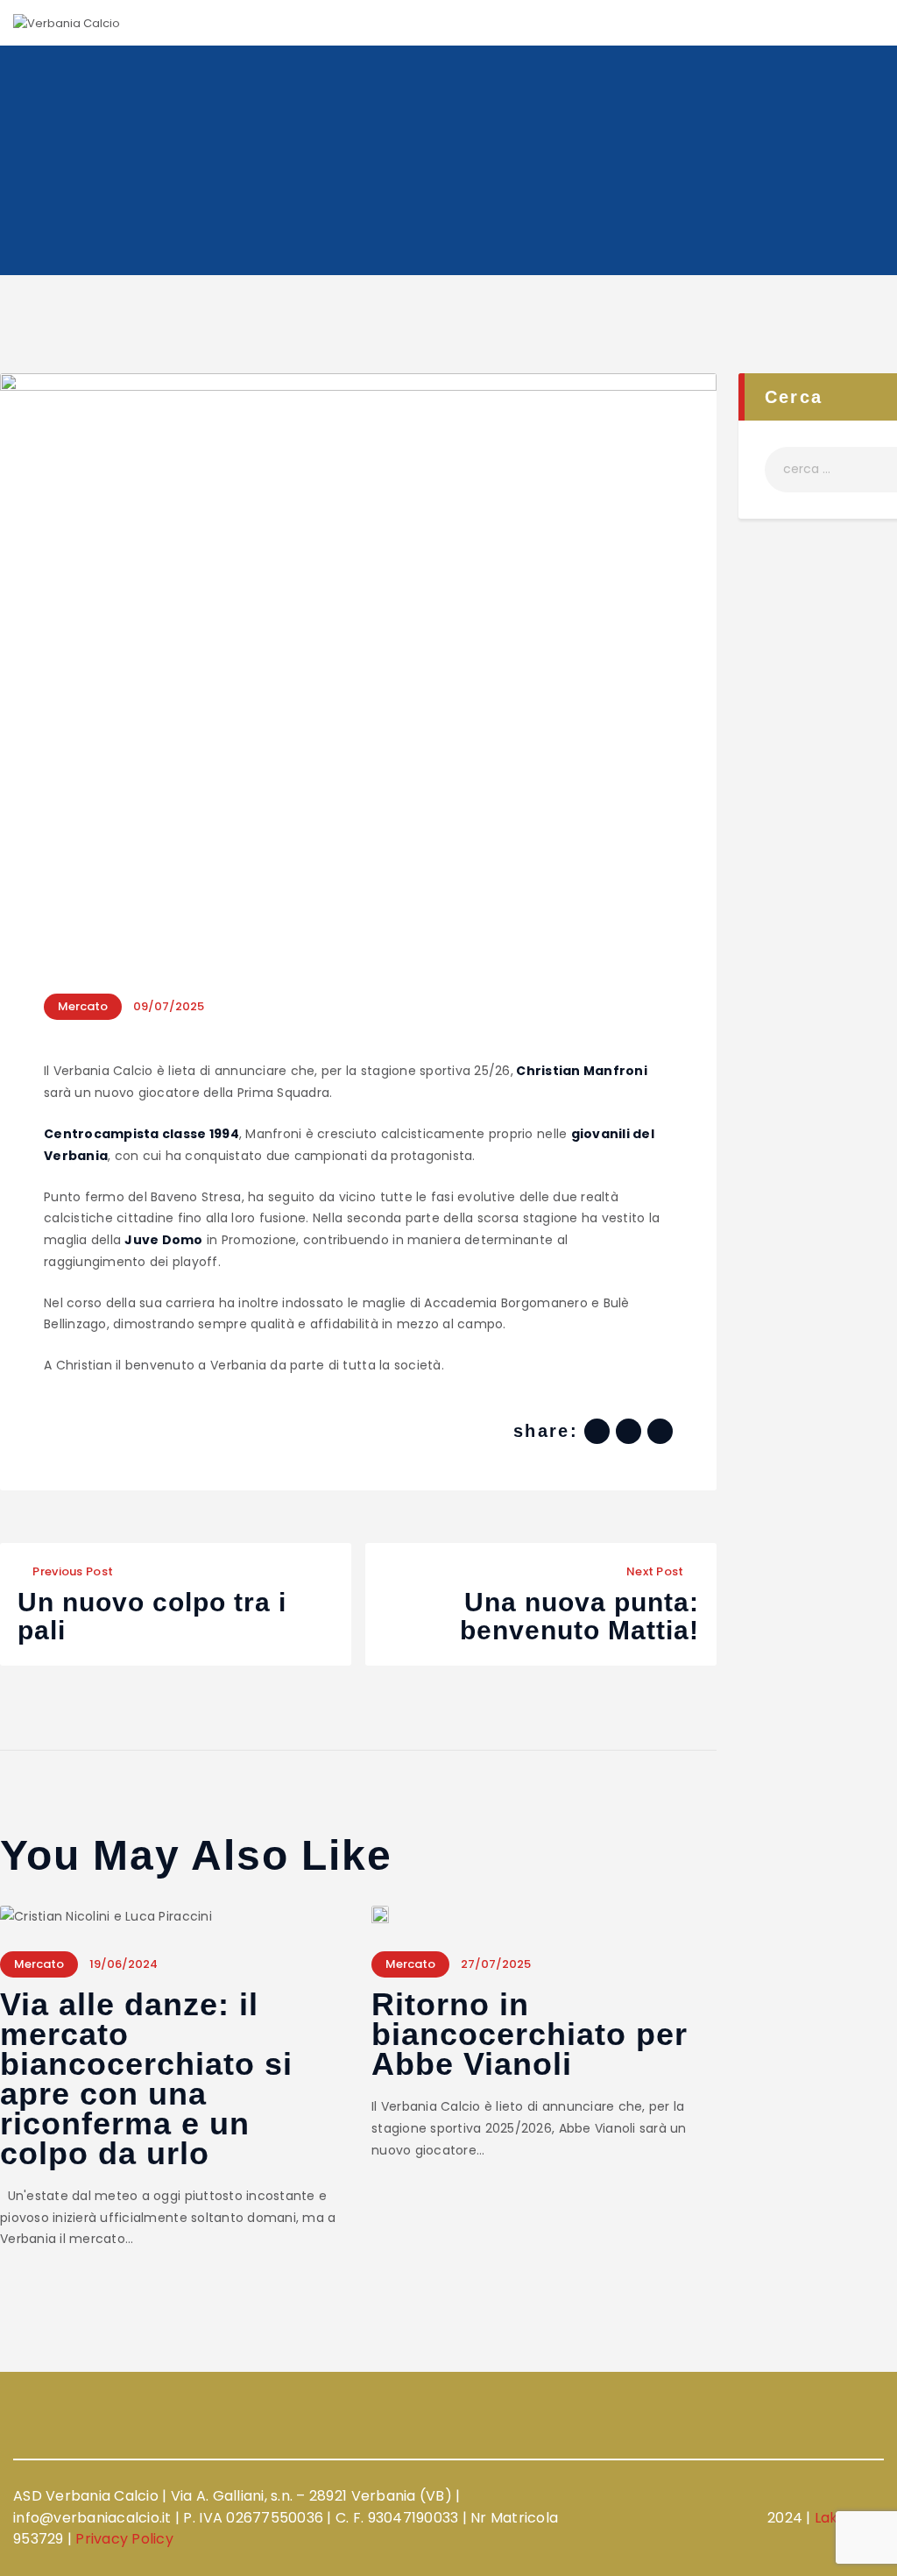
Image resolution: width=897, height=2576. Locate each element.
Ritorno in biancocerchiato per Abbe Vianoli (530, 2035)
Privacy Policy (124, 2539)
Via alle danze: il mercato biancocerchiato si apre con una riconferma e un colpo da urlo (146, 2079)
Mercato (83, 1006)
